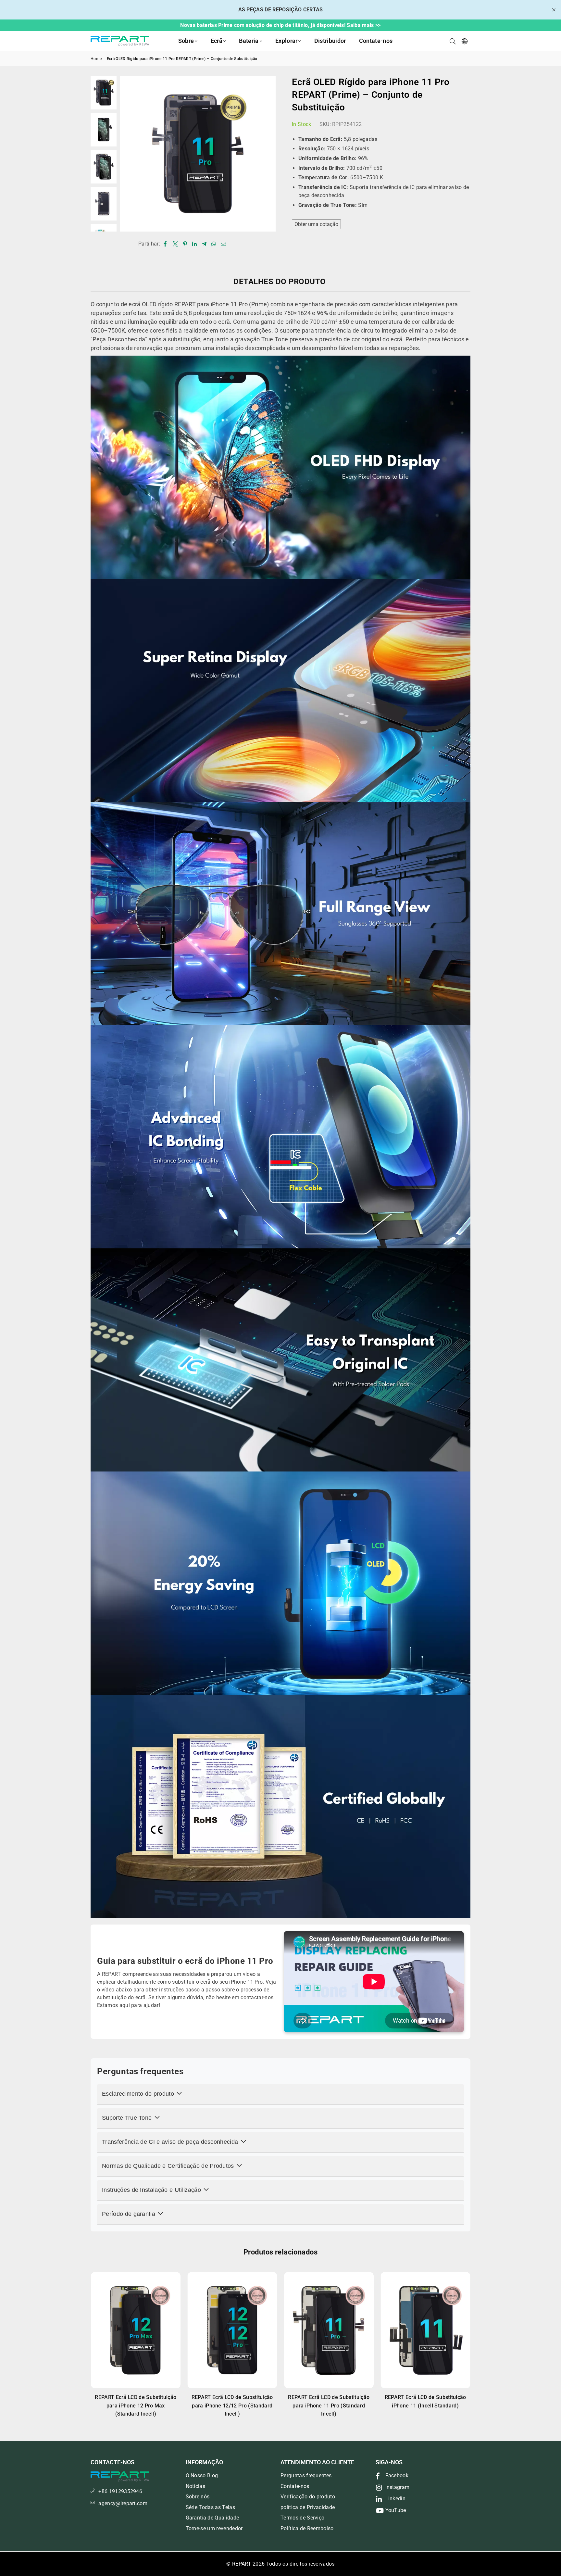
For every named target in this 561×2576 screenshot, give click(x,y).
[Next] (267, 153)
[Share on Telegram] (204, 244)
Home (96, 59)
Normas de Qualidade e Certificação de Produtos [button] (169, 2166)
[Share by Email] (224, 244)
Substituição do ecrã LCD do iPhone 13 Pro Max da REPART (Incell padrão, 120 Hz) (329, 2406)
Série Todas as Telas (210, 2507)
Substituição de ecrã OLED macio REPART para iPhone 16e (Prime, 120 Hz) (232, 2406)
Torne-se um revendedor (214, 2528)
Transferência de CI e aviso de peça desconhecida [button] (171, 2142)
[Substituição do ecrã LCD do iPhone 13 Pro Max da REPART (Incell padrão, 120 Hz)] (329, 2330)
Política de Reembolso (307, 2528)
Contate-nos (376, 41)
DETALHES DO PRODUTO (280, 282)
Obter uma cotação (316, 224)
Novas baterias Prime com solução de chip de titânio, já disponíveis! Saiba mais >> (280, 25)
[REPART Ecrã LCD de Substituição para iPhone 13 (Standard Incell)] (426, 2330)
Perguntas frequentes (306, 2475)
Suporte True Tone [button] (128, 2118)
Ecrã (217, 41)
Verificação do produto (308, 2497)
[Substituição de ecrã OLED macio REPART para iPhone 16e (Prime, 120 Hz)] (232, 2330)
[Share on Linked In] (195, 244)
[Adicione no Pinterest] (185, 244)
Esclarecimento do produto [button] (139, 2094)
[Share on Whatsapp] (214, 244)
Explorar (287, 41)
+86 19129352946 (120, 2491)
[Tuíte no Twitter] (175, 244)
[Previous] (129, 153)
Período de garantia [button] (129, 2214)
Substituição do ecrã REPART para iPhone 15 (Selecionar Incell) (136, 2406)
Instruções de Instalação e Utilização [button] (152, 2190)
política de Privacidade (308, 2507)
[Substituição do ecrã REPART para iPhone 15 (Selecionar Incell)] (136, 2330)
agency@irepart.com (123, 2503)
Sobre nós (198, 2497)
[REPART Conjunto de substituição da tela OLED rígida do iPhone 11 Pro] (104, 93)
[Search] (453, 41)
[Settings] (465, 41)
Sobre (186, 41)
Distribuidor (330, 41)
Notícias (196, 2486)
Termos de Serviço (302, 2518)
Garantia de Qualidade (212, 2518)
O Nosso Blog (202, 2475)
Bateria (249, 41)
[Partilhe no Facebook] (165, 244)
